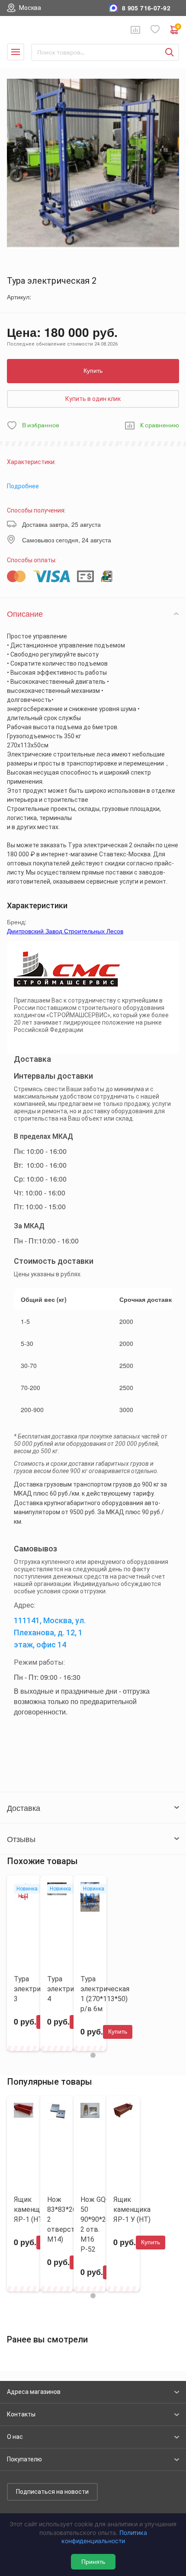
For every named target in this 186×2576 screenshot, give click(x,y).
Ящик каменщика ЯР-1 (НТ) (32, 2209)
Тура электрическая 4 (72, 1989)
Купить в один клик (93, 399)
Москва (30, 8)
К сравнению (160, 425)
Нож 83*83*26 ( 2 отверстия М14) (65, 2219)
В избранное (41, 425)
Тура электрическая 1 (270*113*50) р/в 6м (105, 1994)
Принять (93, 2562)
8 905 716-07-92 (146, 8)
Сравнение (135, 30)
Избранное (155, 30)
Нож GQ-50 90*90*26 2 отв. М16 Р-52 (95, 2224)
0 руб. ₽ (178, 27)
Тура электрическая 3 (38, 1989)
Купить (93, 371)
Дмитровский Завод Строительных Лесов (65, 931)
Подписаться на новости (52, 2492)
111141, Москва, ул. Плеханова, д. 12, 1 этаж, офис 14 (50, 1632)
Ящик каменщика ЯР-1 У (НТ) (132, 2209)
